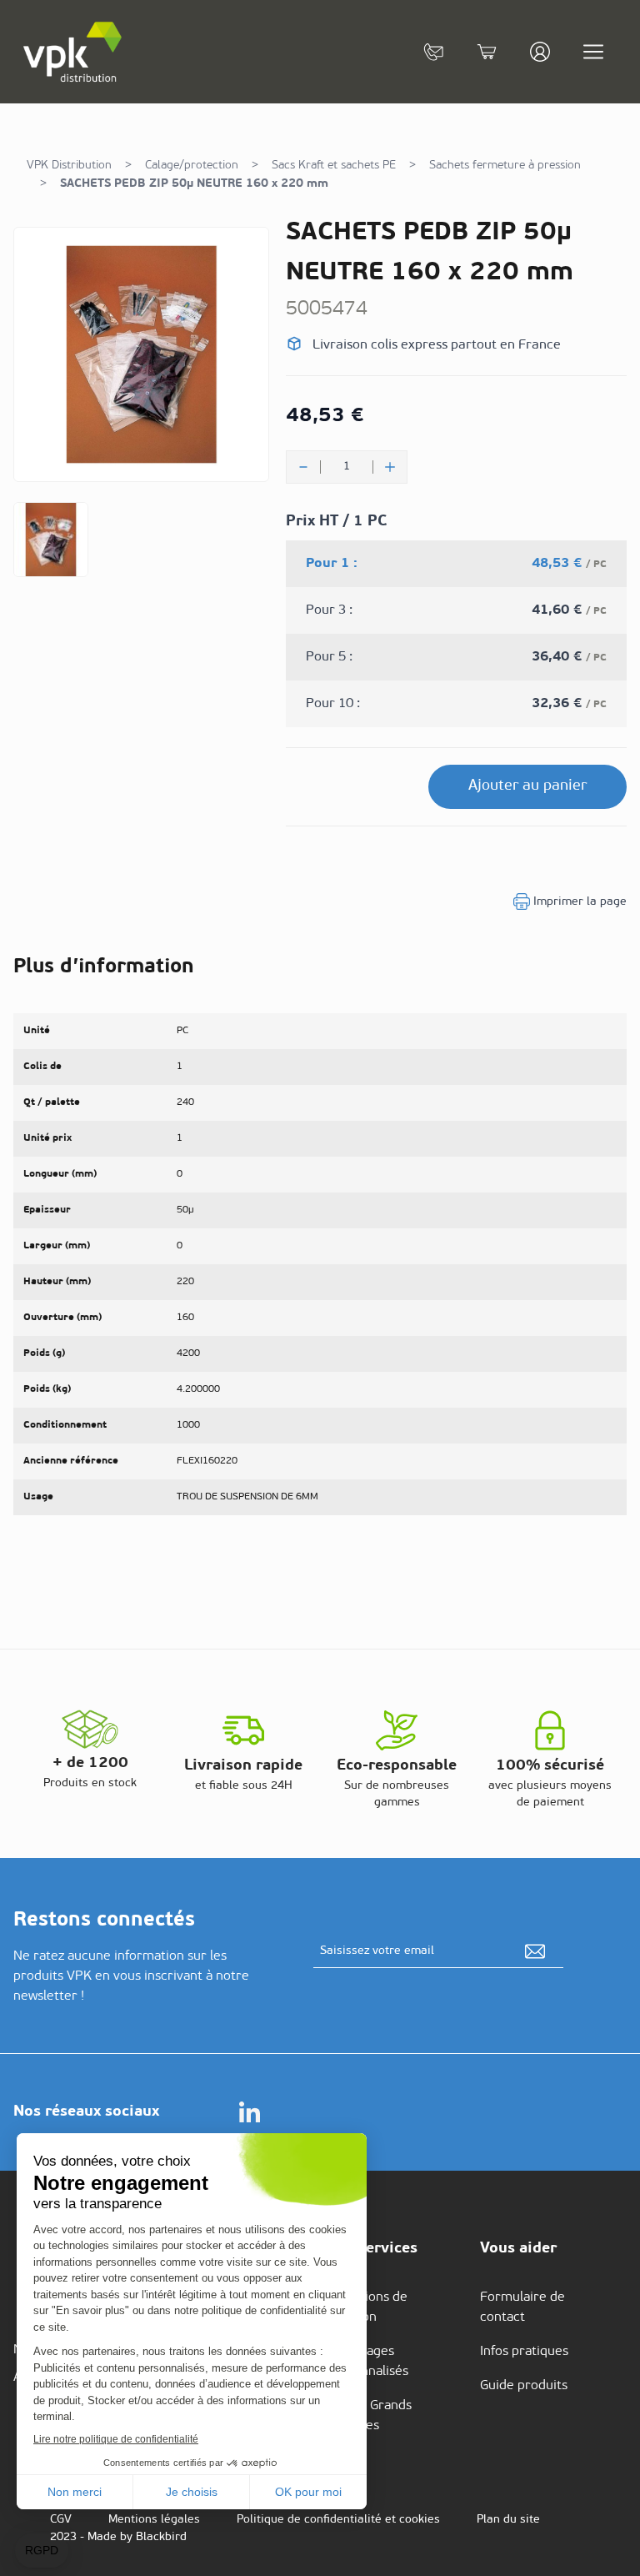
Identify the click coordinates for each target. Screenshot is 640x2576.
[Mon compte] (540, 52)
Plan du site (508, 2520)
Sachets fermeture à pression (505, 166)
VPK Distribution (69, 166)
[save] (535, 1951)
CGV (61, 2520)
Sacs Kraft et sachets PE (334, 166)
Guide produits (524, 2386)
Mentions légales (154, 2520)
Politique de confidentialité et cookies (338, 2520)
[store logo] (73, 52)
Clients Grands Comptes (369, 2416)
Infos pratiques (524, 2352)
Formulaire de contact (522, 2307)
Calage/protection (192, 166)
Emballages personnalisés (367, 2362)
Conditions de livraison (367, 2307)
